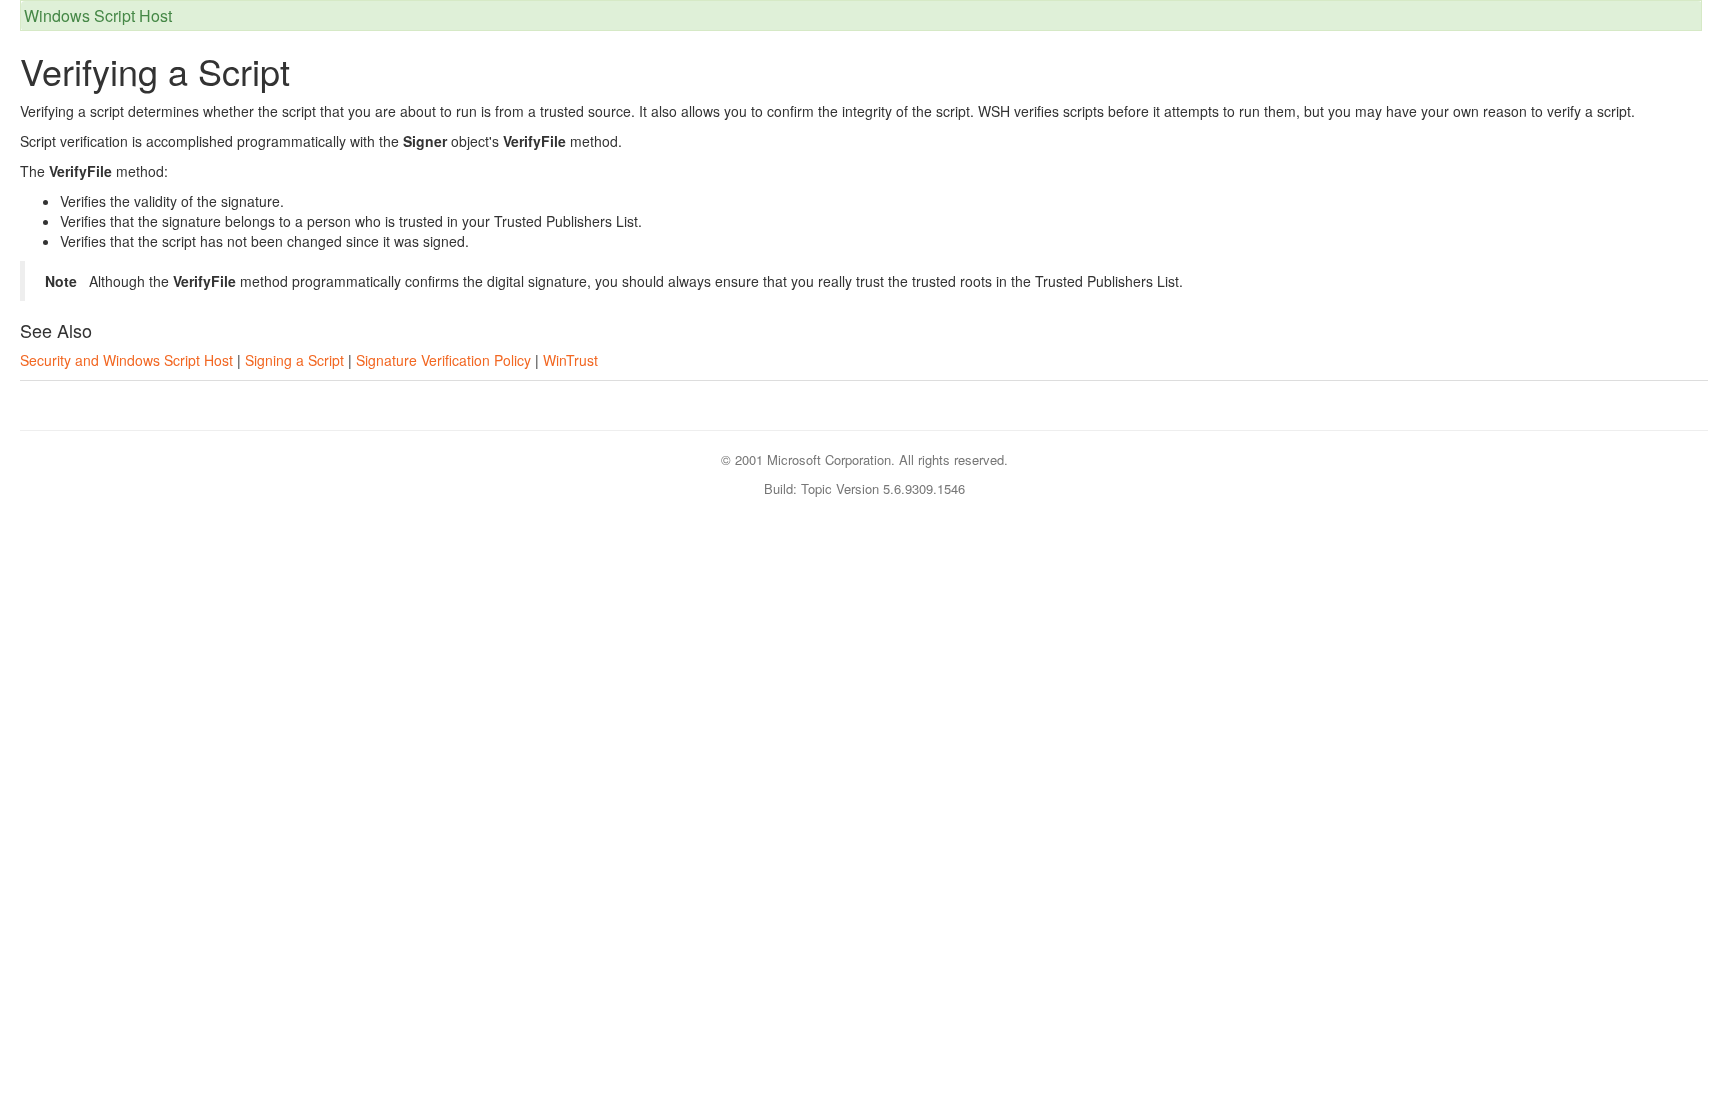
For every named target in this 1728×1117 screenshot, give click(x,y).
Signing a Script (294, 360)
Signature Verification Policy (443, 360)
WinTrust (570, 360)
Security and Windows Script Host (126, 360)
